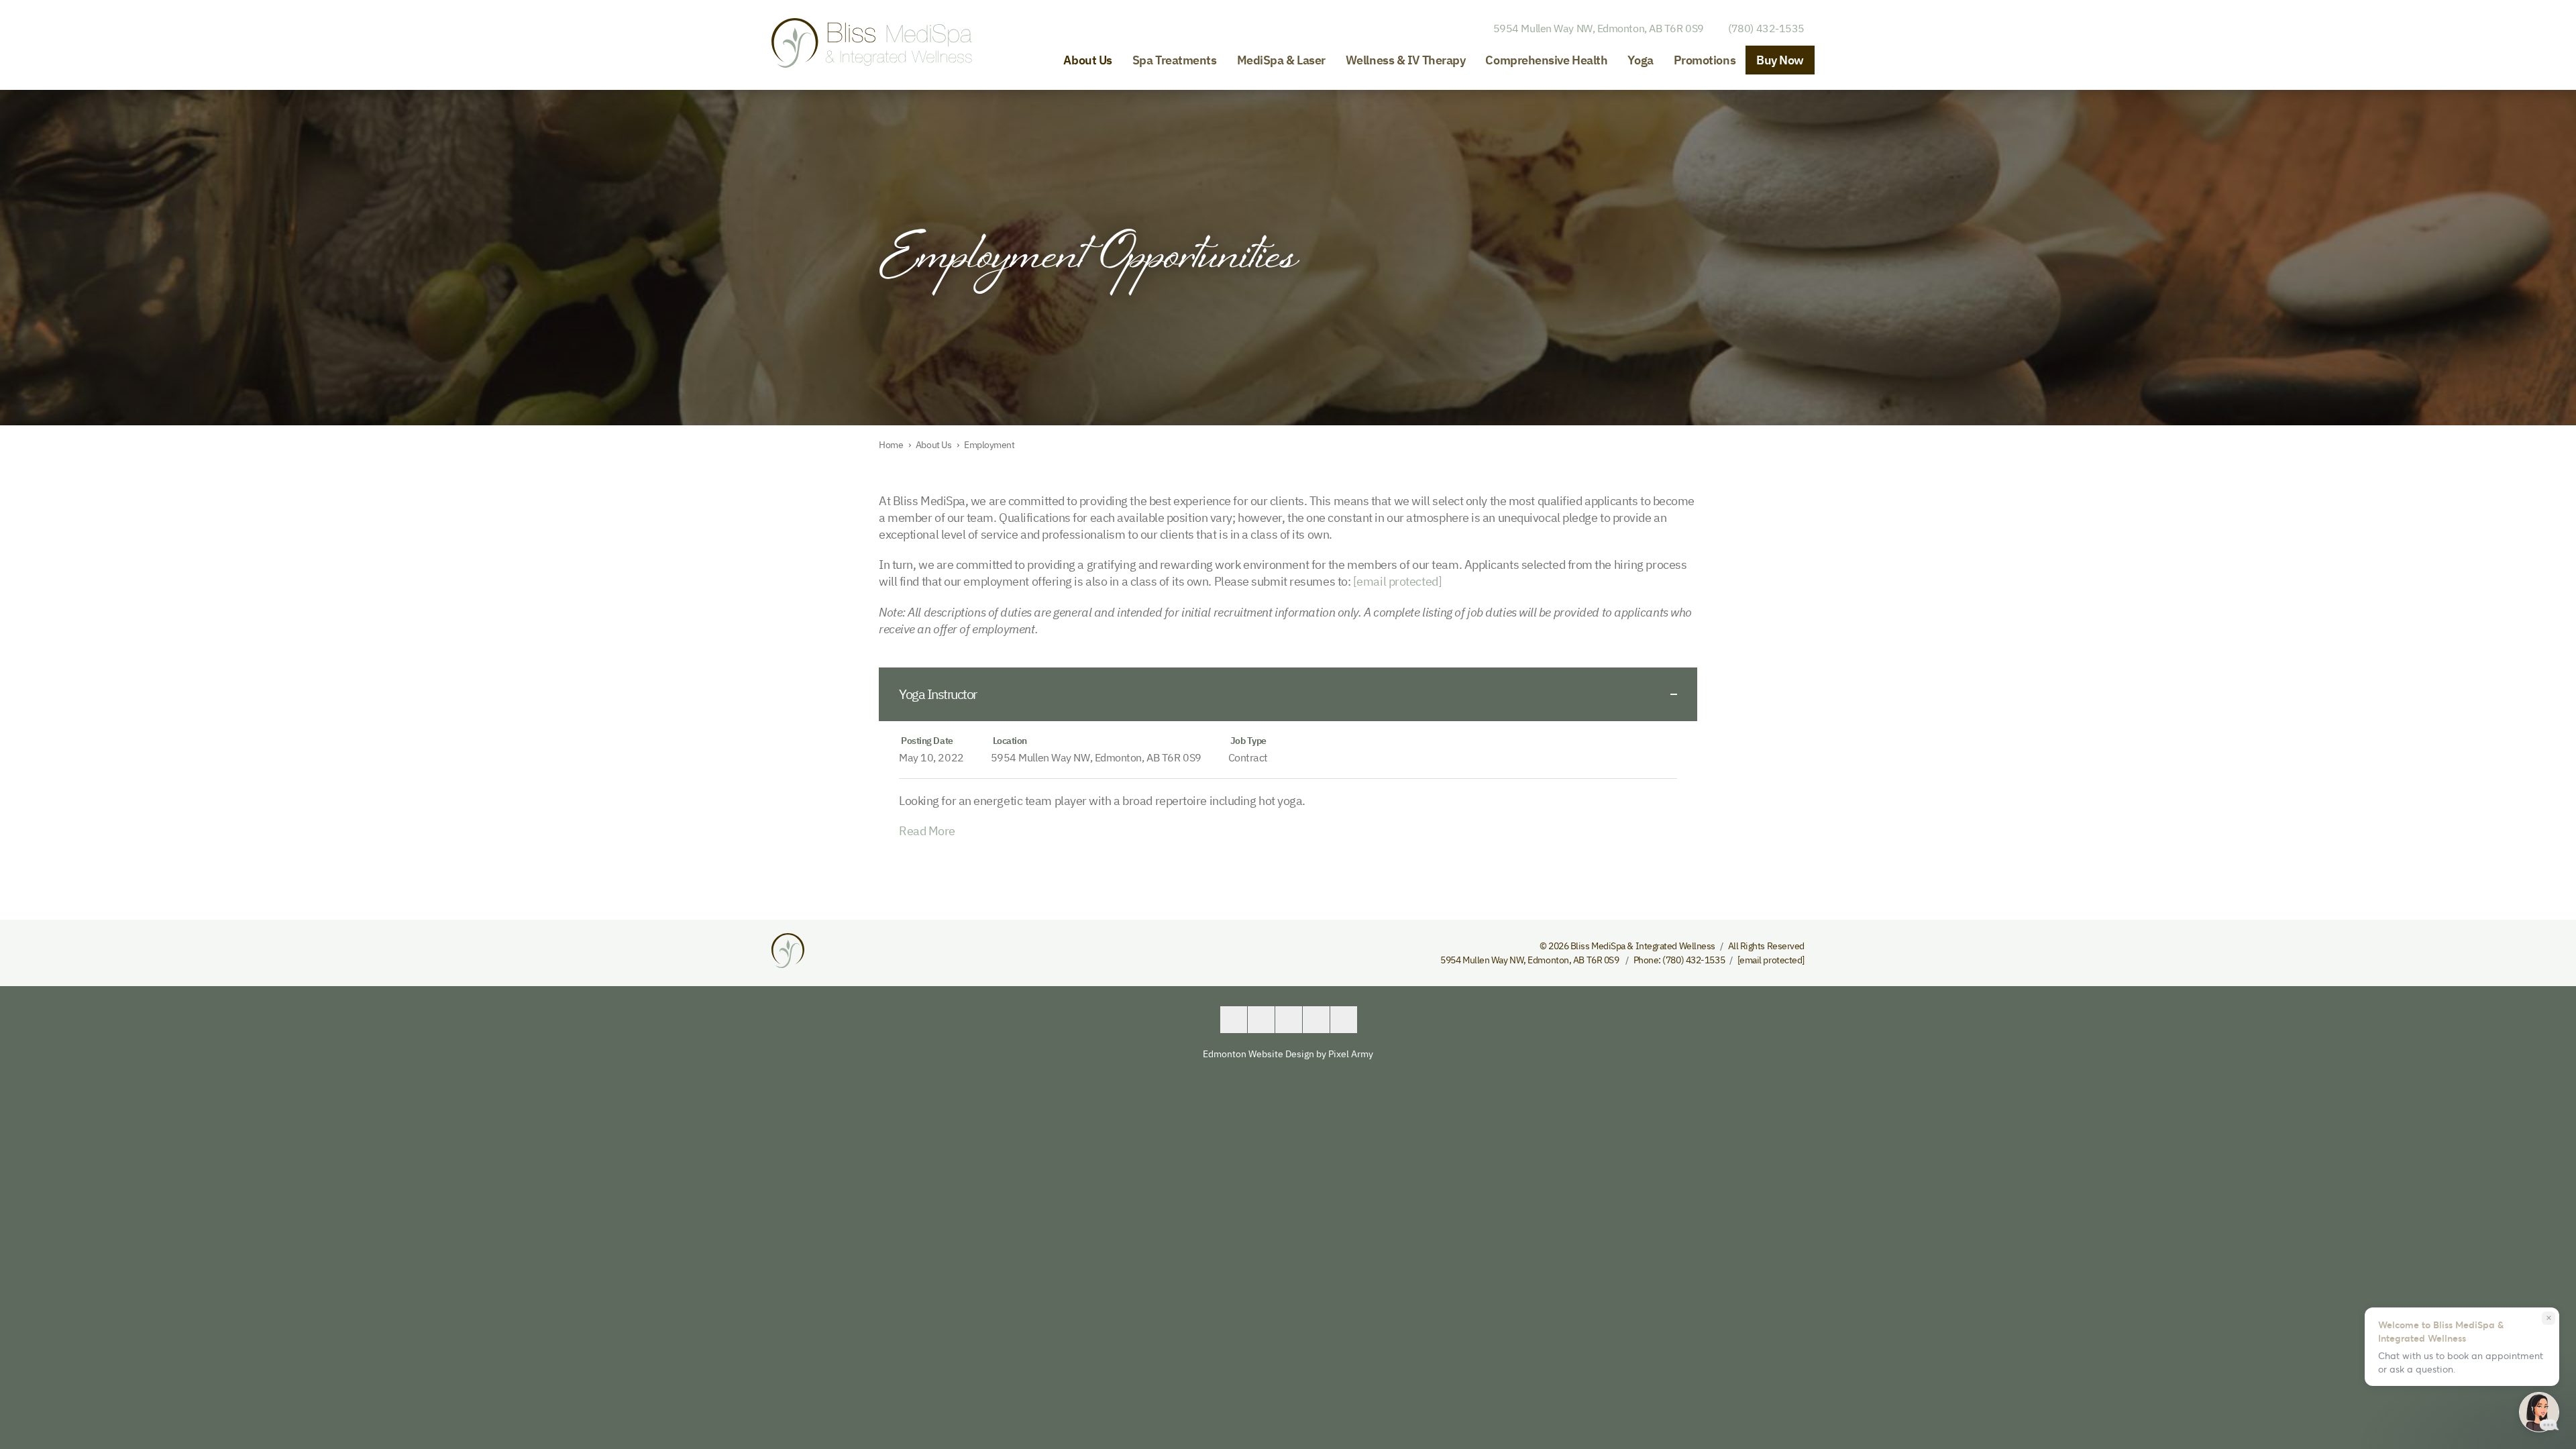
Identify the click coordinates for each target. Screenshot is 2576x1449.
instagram (1344, 1020)
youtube (1316, 1020)
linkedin (1289, 1020)
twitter (1261, 1020)
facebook (1234, 1020)
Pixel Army (1351, 1054)
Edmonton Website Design (1258, 1054)
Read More (927, 831)
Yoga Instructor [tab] (938, 694)
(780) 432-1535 (1766, 28)
